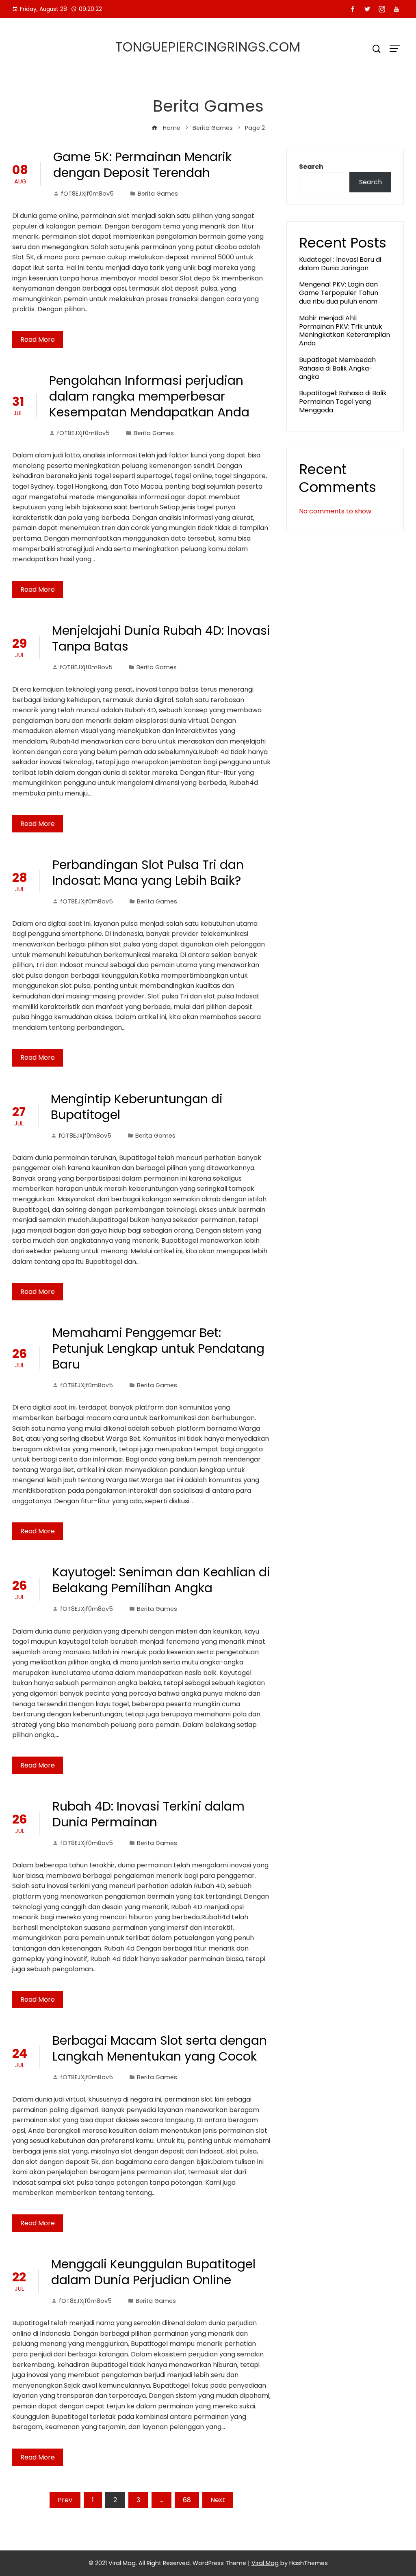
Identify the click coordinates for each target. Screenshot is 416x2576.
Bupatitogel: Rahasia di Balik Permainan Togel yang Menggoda (343, 402)
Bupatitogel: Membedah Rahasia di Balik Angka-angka (337, 368)
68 (187, 2500)
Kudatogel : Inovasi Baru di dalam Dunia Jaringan (340, 264)
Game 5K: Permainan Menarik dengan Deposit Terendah (142, 165)
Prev (65, 2500)
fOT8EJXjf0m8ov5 (87, 194)
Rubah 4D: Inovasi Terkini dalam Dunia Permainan (148, 1814)
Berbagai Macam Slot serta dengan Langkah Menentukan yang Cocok (160, 2048)
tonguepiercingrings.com (208, 47)
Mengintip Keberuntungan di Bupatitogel (137, 1107)
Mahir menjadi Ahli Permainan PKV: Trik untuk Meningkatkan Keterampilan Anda (344, 331)
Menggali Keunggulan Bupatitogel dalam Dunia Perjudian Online (153, 2272)
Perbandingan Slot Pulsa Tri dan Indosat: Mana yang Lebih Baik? (148, 873)
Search (311, 167)
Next (218, 2500)
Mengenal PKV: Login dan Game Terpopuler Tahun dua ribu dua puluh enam (339, 293)
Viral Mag (265, 2563)
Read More (38, 340)
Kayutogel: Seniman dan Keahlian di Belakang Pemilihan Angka (161, 1580)
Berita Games (158, 194)
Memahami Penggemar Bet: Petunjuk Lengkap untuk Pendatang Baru (158, 1348)
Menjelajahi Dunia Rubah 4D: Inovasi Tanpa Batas (161, 638)
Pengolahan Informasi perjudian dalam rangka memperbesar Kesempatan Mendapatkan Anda (149, 396)
